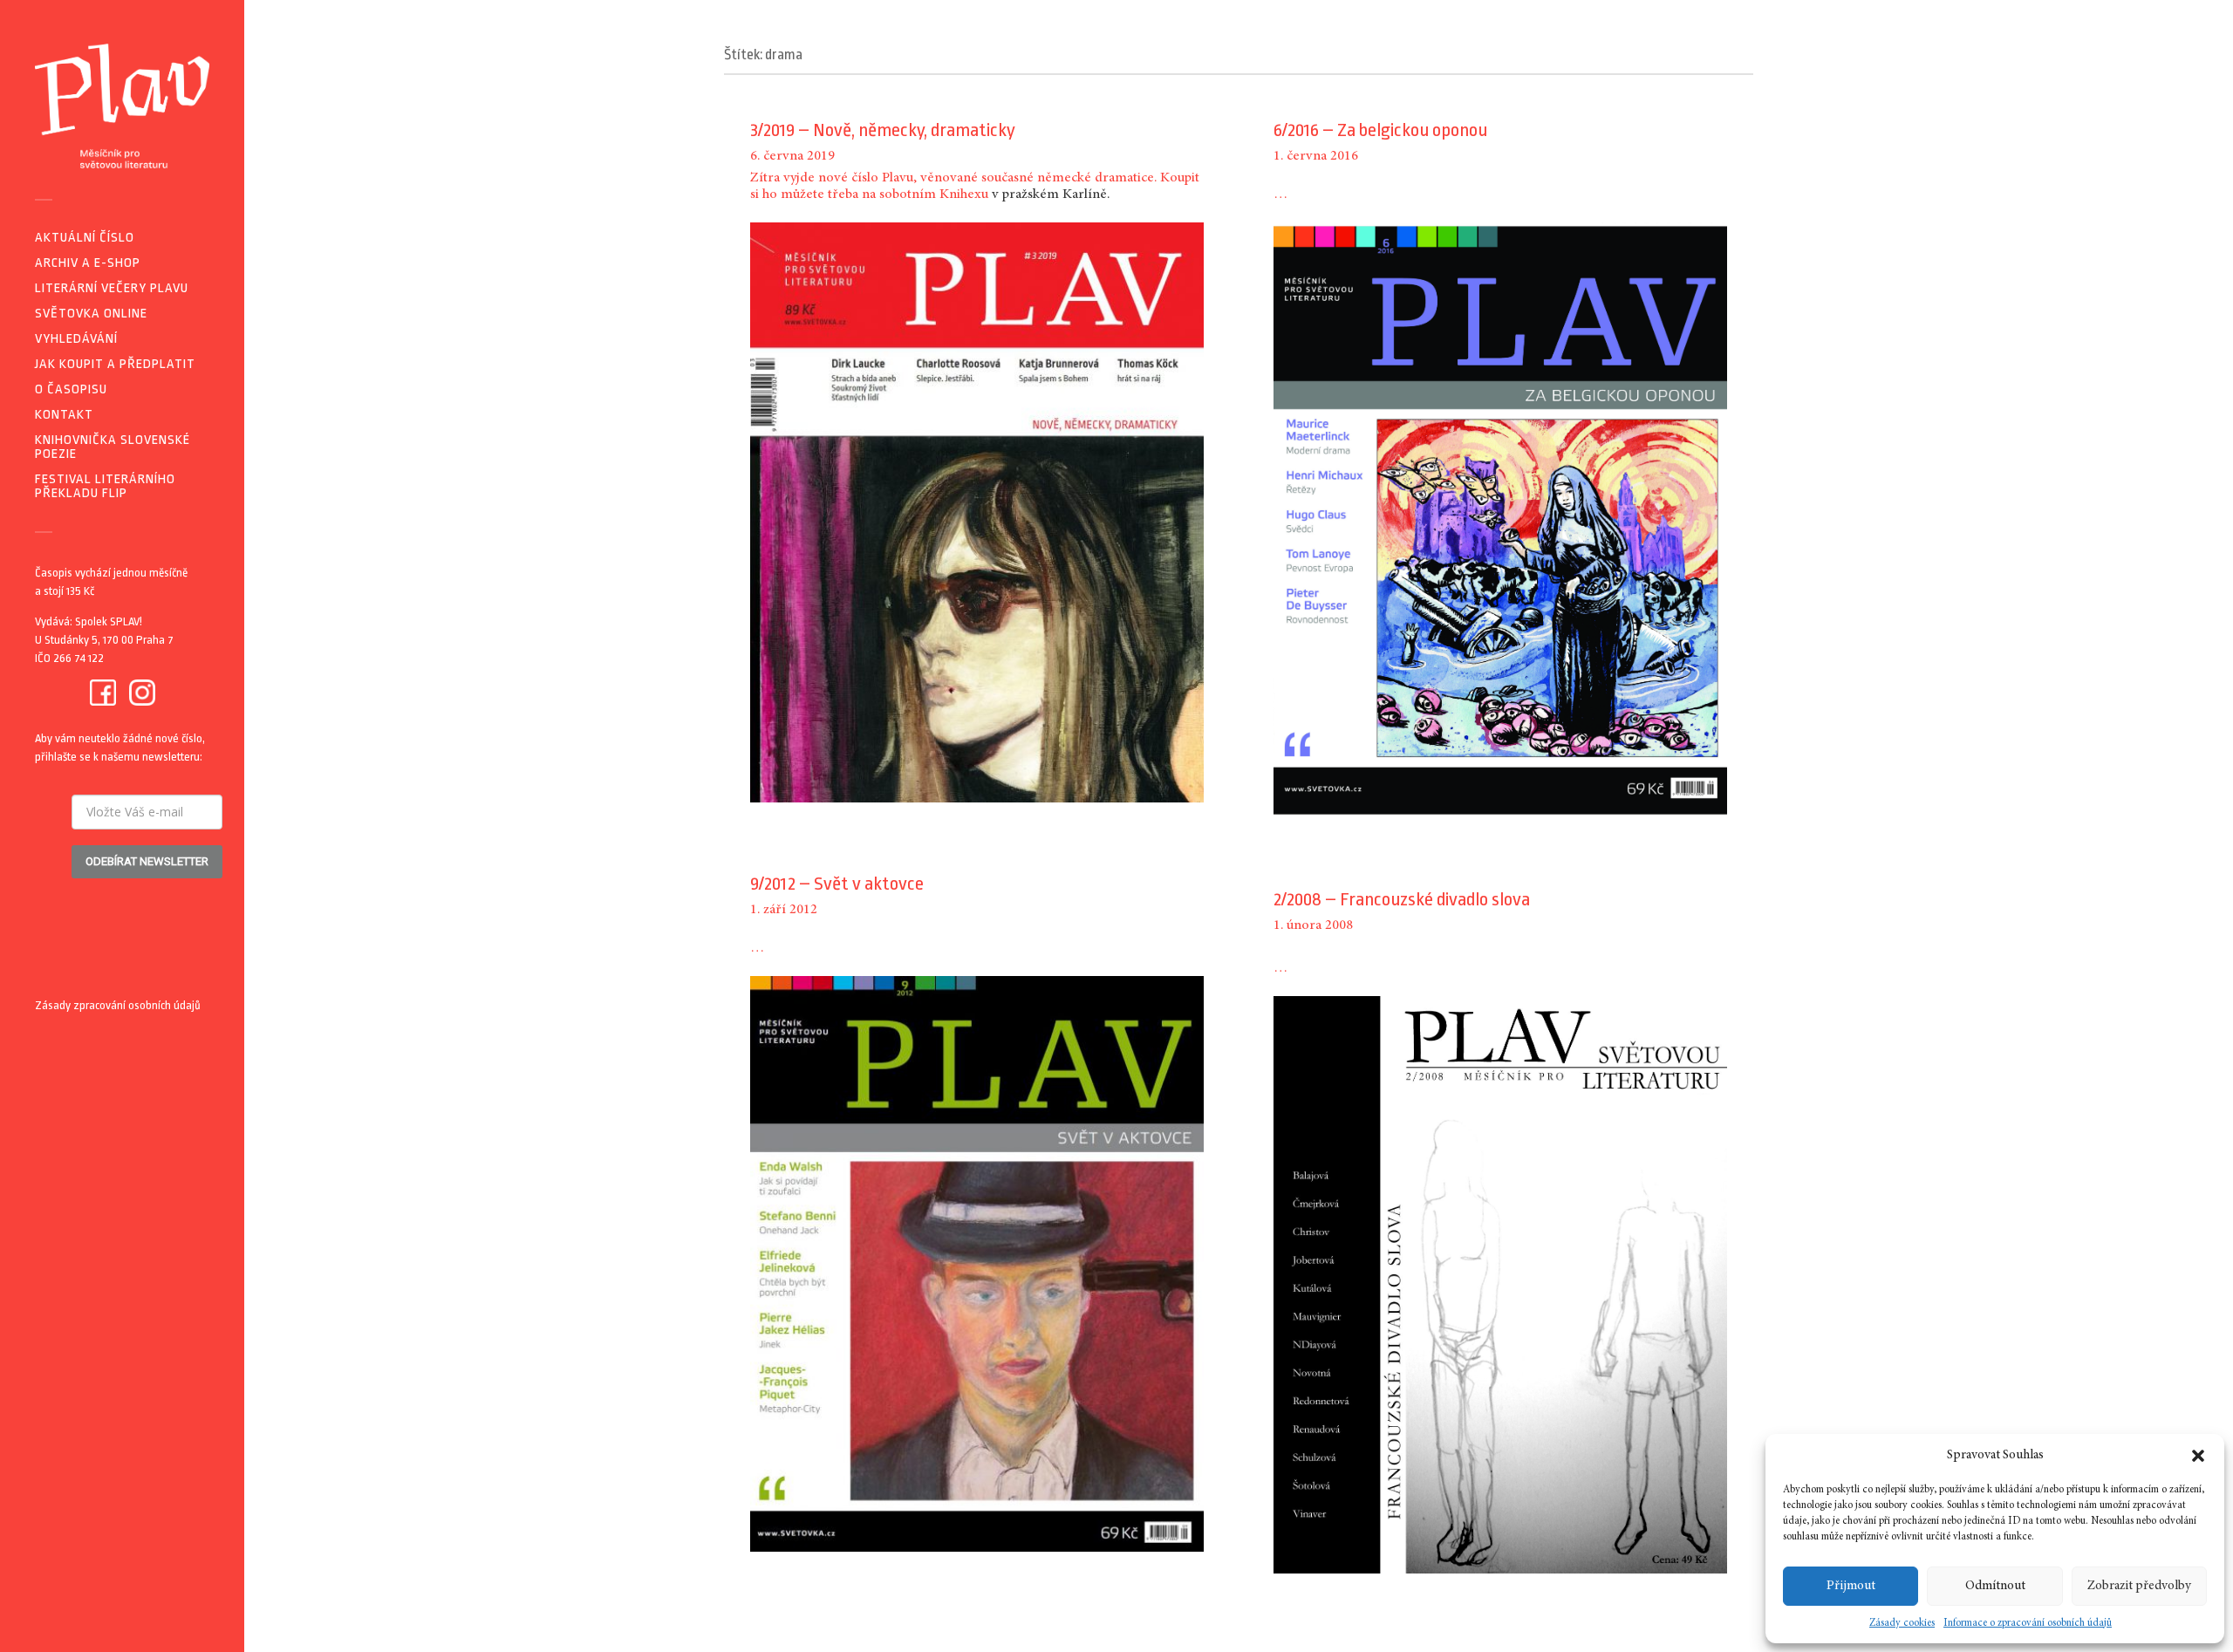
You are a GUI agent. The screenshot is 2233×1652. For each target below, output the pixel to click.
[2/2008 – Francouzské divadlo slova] (1500, 1285)
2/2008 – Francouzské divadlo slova (1402, 899)
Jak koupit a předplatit (115, 364)
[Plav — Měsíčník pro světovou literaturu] (122, 106)
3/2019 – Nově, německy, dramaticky (883, 130)
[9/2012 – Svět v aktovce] (977, 1263)
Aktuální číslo (85, 238)
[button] (2198, 1456)
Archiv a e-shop (88, 263)
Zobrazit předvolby (2139, 1586)
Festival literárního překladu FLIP (105, 486)
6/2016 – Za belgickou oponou (1380, 130)
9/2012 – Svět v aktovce (837, 884)
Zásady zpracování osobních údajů (118, 1005)
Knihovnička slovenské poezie (113, 447)
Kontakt (64, 415)
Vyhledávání (76, 339)
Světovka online (91, 314)
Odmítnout (1995, 1586)
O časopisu (71, 389)
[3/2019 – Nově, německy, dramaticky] (977, 512)
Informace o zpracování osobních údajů (2028, 1623)
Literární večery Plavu (112, 288)
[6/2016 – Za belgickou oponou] (1500, 521)
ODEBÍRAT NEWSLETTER (147, 861)
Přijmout (1851, 1586)
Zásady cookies (1902, 1623)
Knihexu (964, 195)
